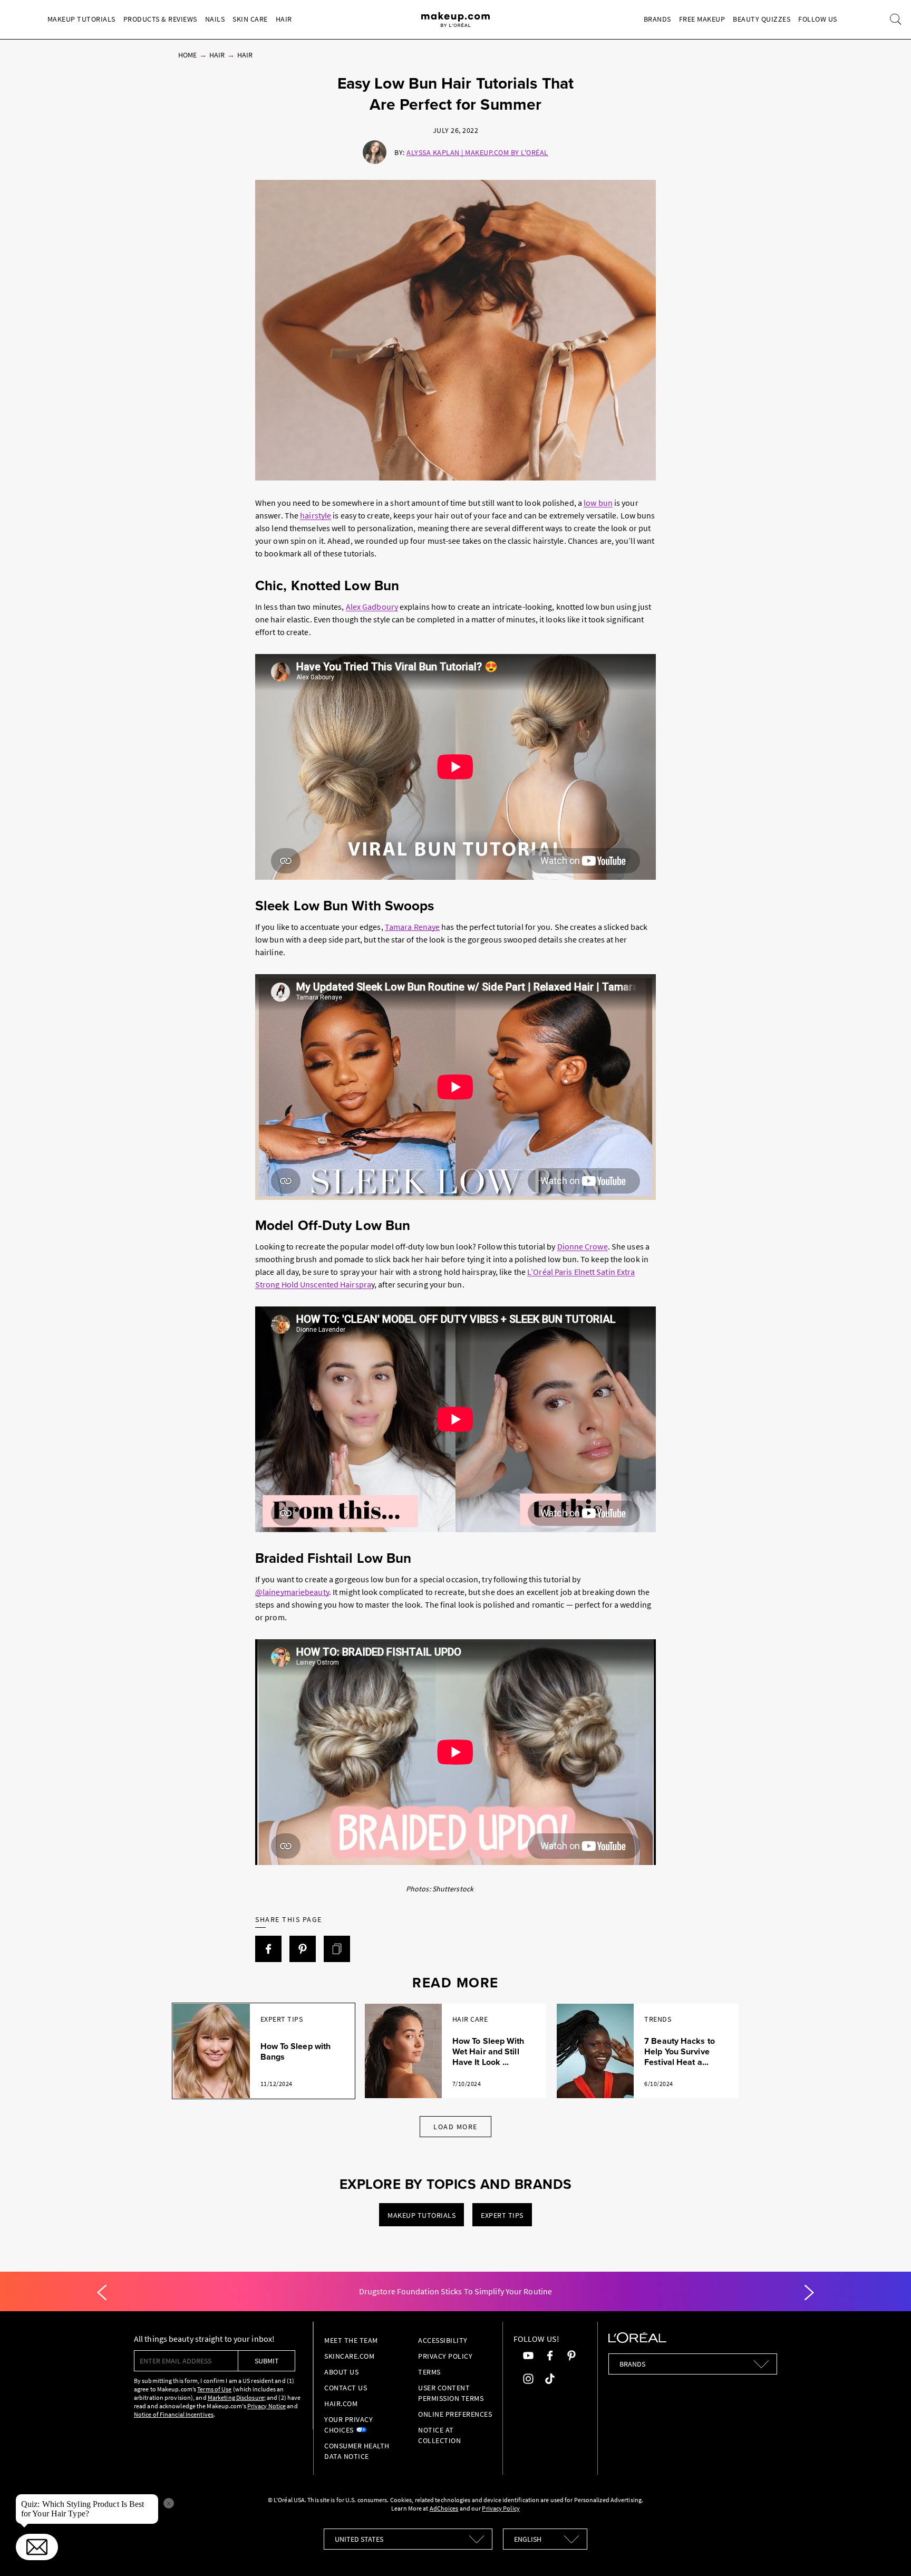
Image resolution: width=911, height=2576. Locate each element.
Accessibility (443, 2340)
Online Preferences (455, 2414)
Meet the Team (351, 2340)
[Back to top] (887, 2552)
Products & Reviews (160, 19)
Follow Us (818, 19)
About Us (341, 2372)
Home (187, 55)
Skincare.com (349, 2356)
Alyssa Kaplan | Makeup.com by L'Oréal (477, 152)
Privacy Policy (445, 2356)
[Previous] (102, 2293)
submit (267, 2361)
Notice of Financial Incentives (174, 2414)
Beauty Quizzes (762, 19)
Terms (429, 2372)
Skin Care (250, 19)
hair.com (341, 2404)
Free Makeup (702, 19)
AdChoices (444, 2508)
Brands (657, 19)
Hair (284, 19)
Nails (215, 19)
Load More (455, 2127)
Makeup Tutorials (81, 19)
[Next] (809, 2293)
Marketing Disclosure (236, 2397)
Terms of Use (214, 2389)
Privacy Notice (266, 2406)
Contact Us (346, 2388)
